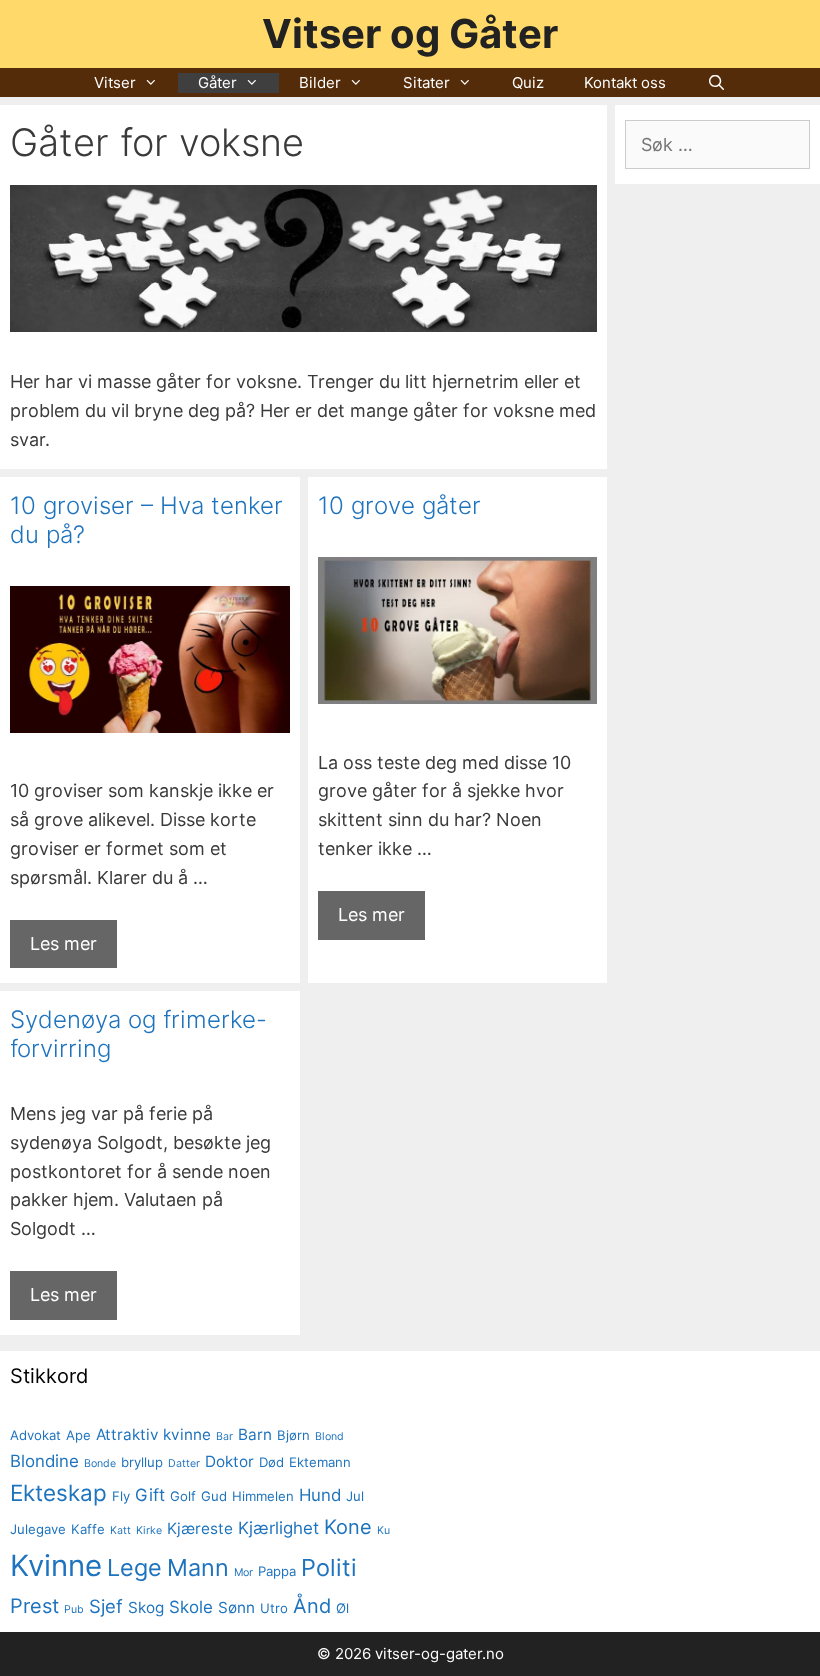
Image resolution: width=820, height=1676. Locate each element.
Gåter (217, 82)
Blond (329, 1436)
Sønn (236, 1607)
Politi (329, 1567)
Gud (214, 1496)
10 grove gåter (399, 505)
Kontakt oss (625, 82)
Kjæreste (200, 1528)
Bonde (100, 1463)
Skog (146, 1607)
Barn (255, 1434)
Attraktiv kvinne (153, 1434)
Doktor (229, 1461)
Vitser (115, 82)
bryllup (142, 1462)
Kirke (149, 1530)
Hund (320, 1495)
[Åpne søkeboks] (715, 83)
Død (271, 1462)
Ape (78, 1435)
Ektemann (320, 1462)
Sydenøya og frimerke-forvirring (138, 1034)
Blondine (44, 1461)
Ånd (312, 1606)
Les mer (63, 943)
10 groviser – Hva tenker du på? (146, 520)
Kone (348, 1527)
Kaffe (88, 1529)
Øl (342, 1608)
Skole (191, 1607)
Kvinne (56, 1565)
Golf (183, 1496)
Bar (224, 1436)
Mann (198, 1567)
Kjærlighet (278, 1528)
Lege (134, 1567)
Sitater (426, 82)
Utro (274, 1608)
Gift (150, 1495)
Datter (184, 1463)
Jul (355, 1496)
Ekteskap (58, 1492)
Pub (74, 1609)
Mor (243, 1572)
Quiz (528, 82)
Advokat (35, 1435)
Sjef (106, 1606)
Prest (34, 1606)
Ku (383, 1530)
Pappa (277, 1571)
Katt (120, 1530)
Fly (121, 1496)
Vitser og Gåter (410, 33)
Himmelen (263, 1496)
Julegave (38, 1529)
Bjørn (293, 1435)
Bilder (320, 82)
